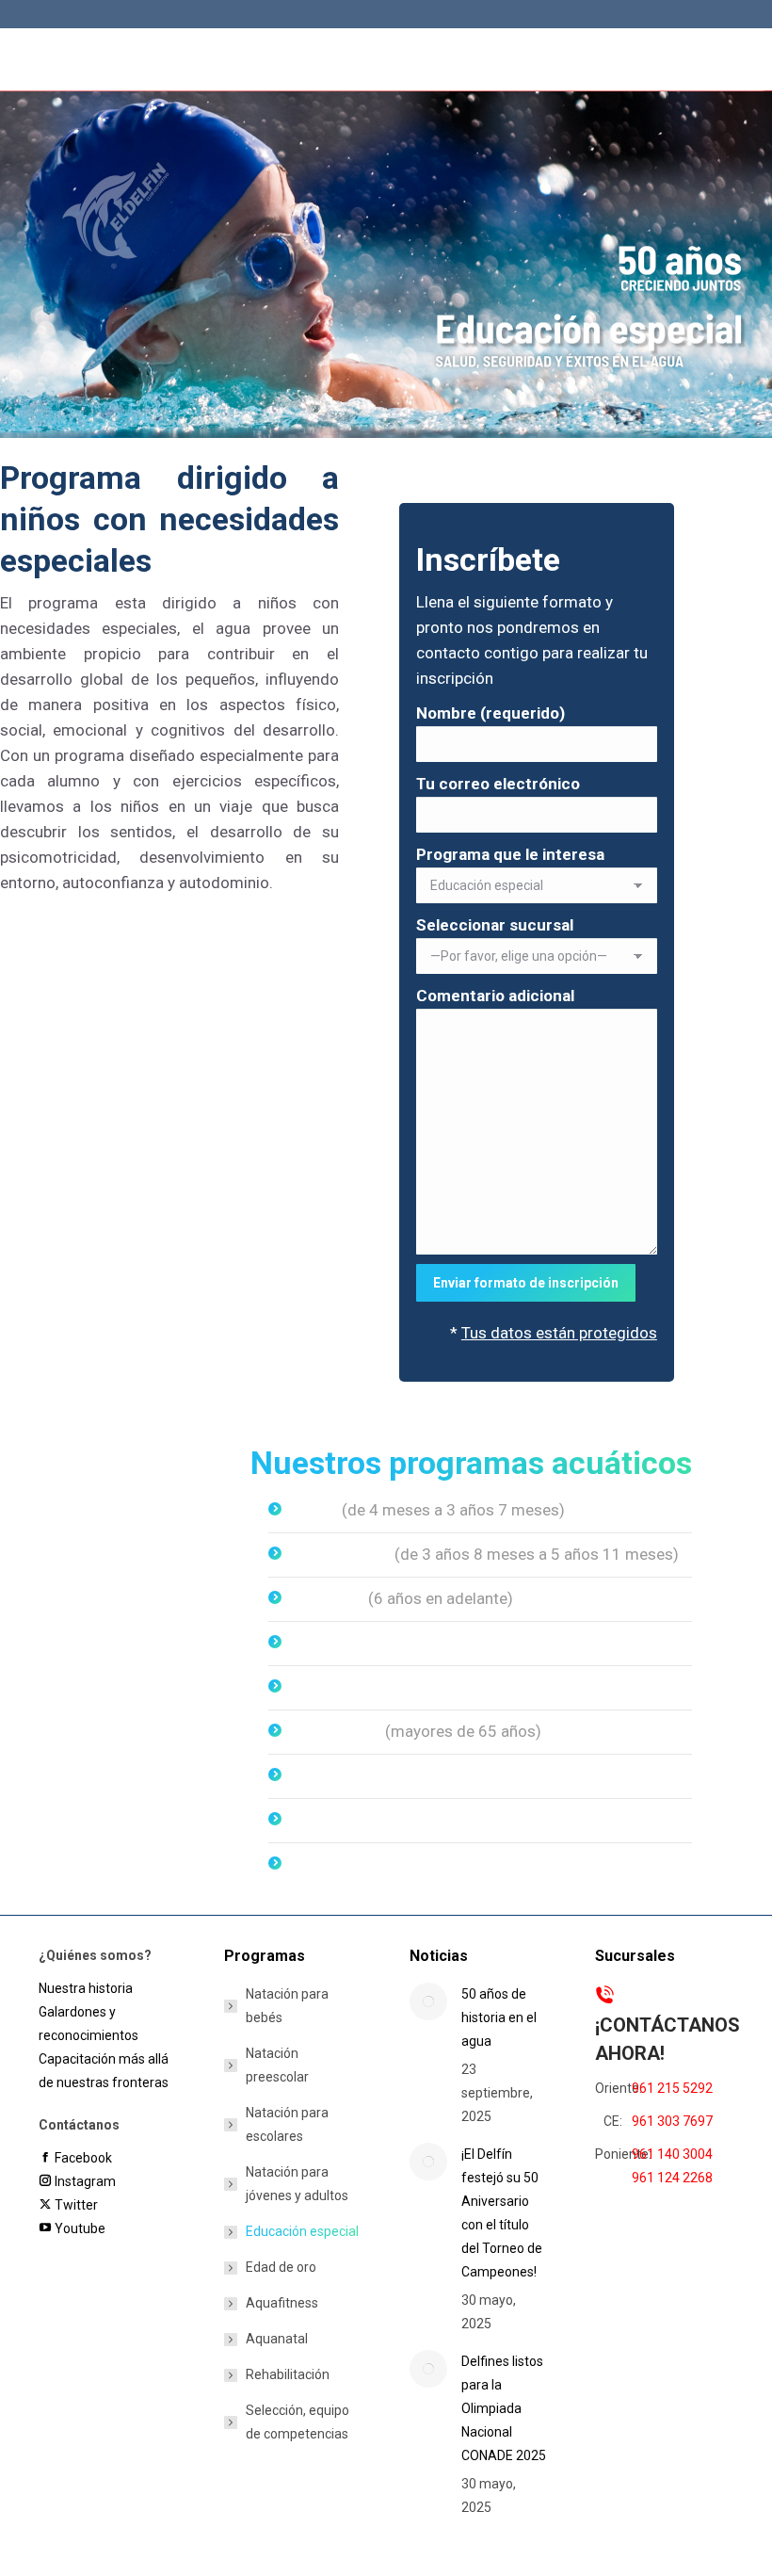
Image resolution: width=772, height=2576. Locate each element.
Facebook (81, 2158)
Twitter (74, 2205)
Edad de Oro (336, 1731)
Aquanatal (328, 1820)
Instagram (83, 2181)
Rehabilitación (344, 1864)
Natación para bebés (287, 2006)
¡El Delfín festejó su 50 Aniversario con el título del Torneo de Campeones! (502, 2213)
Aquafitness (336, 1775)
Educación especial (363, 1687)
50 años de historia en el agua (499, 2017)
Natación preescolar (277, 2065)
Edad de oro (281, 2267)
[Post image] (428, 2001)
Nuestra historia (86, 1988)
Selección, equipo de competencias (298, 2422)
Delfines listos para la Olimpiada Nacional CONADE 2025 (504, 2408)
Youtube (78, 2228)
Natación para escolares (287, 2124)
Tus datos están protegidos (559, 1333)
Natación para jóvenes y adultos (297, 2184)
